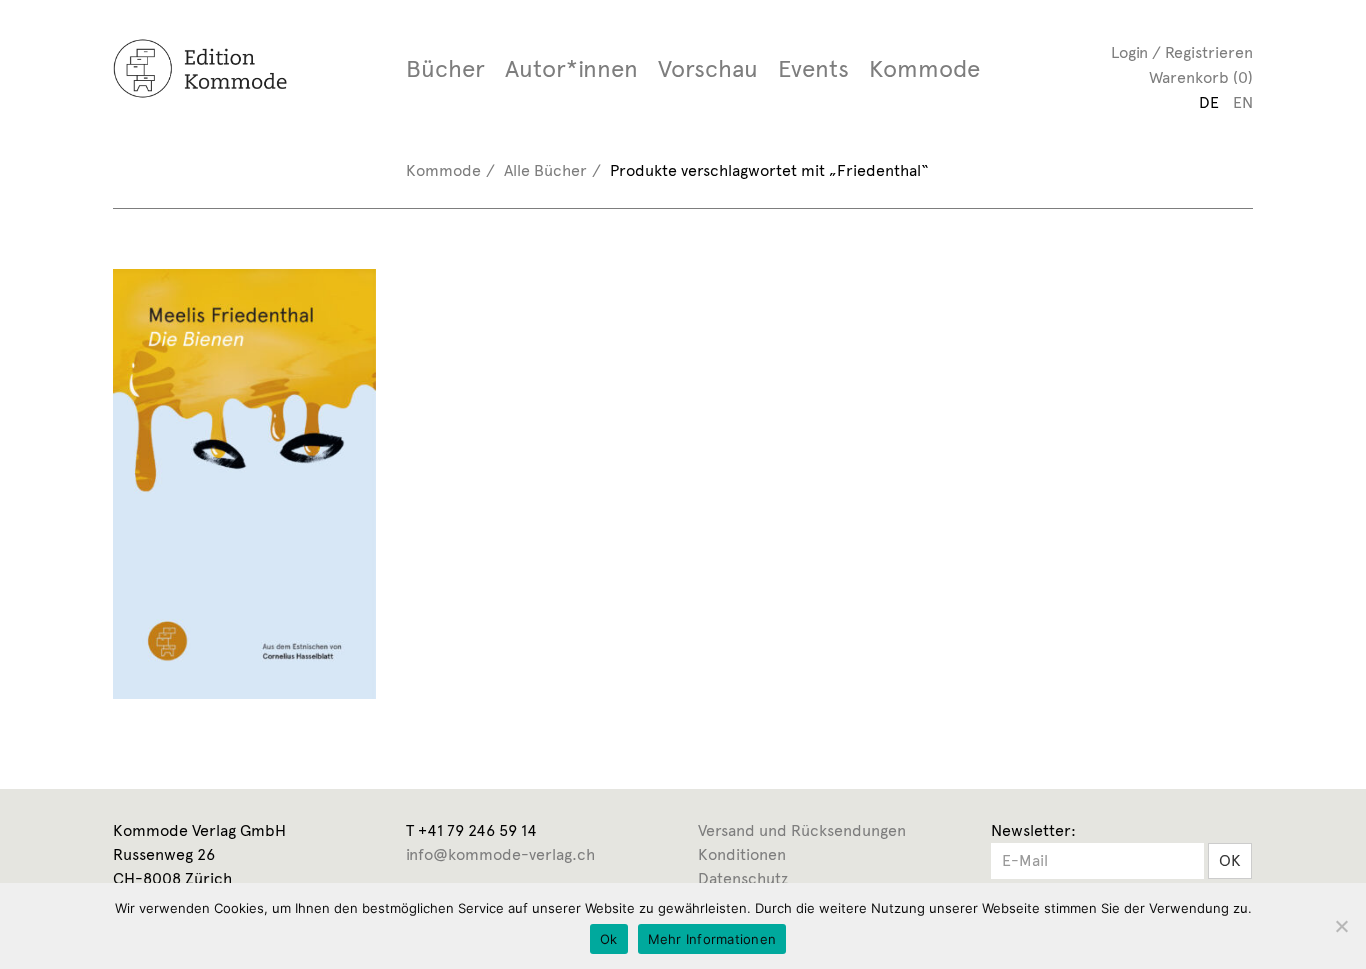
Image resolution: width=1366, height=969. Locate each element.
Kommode (924, 69)
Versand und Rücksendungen (802, 830)
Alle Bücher (545, 170)
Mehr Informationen (712, 939)
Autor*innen (571, 69)
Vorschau (708, 69)
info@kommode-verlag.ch (500, 854)
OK (1230, 860)
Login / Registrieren (1182, 52)
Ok (609, 939)
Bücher (445, 69)
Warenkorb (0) (1201, 77)
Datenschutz (743, 878)
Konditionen (742, 854)
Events (813, 69)
